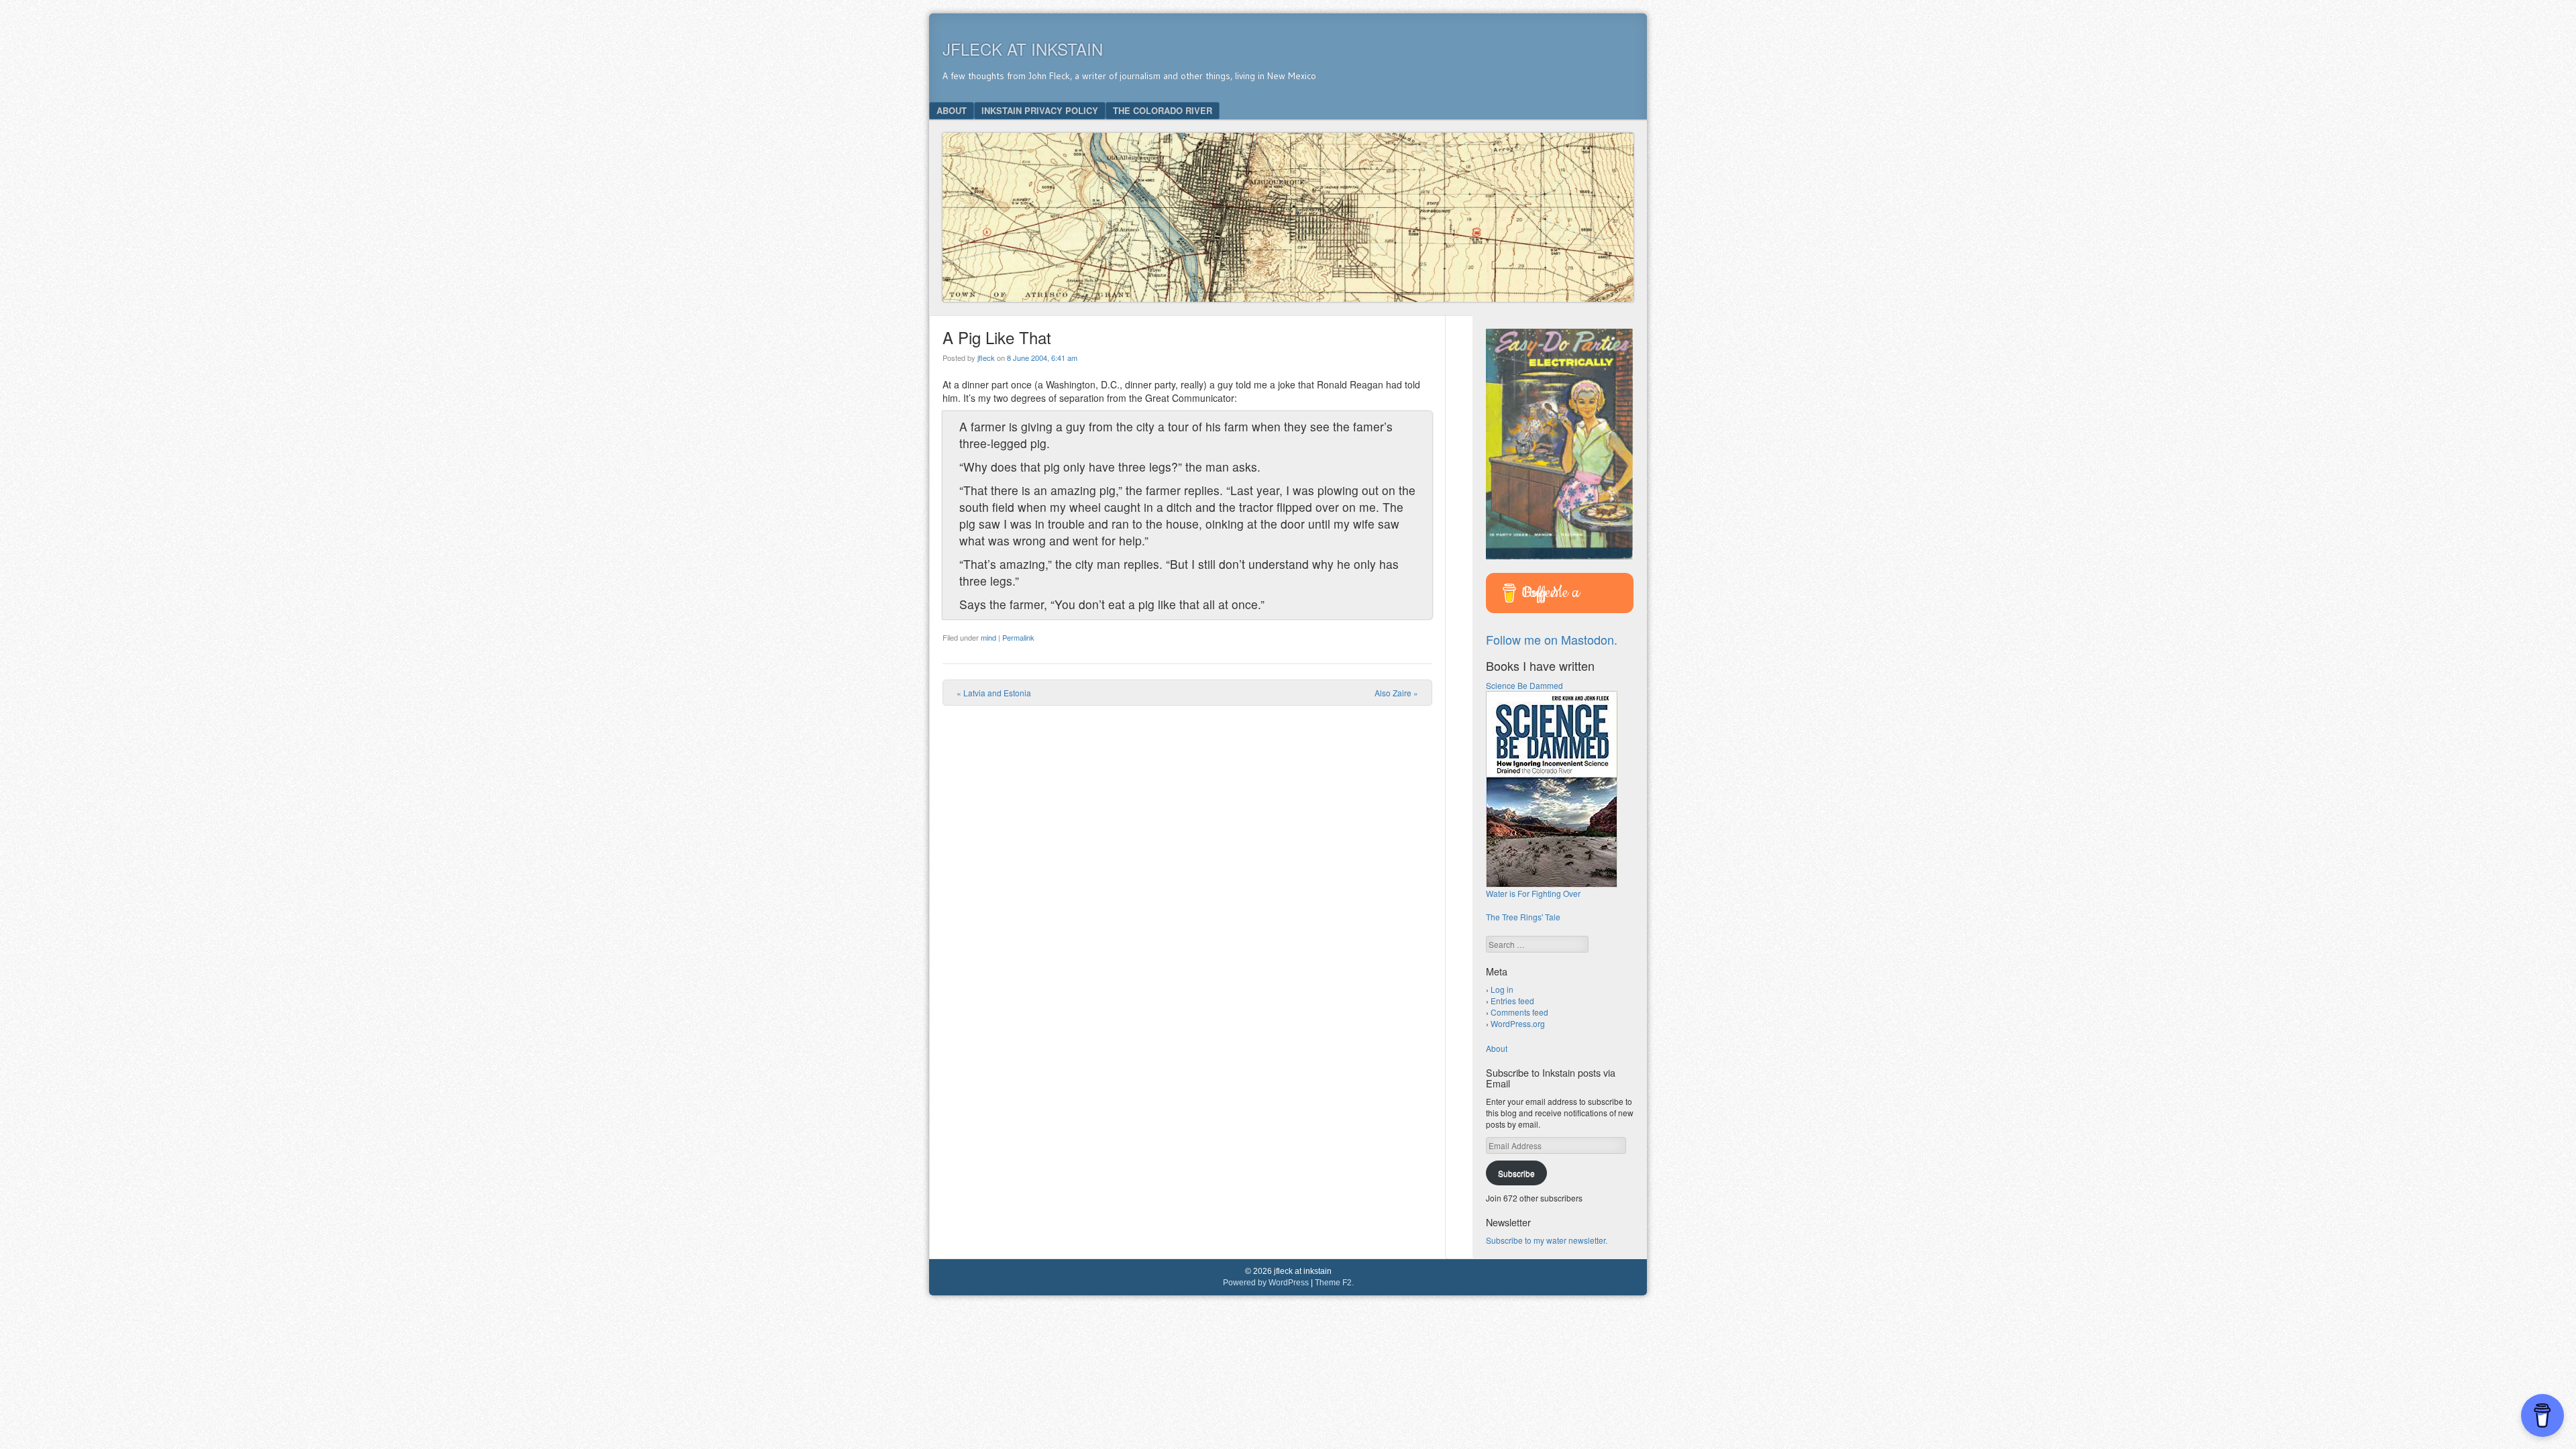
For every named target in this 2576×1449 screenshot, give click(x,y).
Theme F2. (1334, 1283)
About (952, 110)
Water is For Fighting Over (1533, 893)
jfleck (986, 358)
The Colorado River (1163, 110)
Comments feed (1519, 1012)
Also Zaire (1396, 693)
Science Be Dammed (1524, 685)
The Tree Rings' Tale (1523, 917)
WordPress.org (1518, 1023)
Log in (1502, 989)
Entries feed (1512, 1001)
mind (988, 637)
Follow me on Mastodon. (1552, 639)
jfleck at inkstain (1023, 49)
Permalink (1018, 637)
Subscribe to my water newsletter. (1547, 1240)
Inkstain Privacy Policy (1040, 110)
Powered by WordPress (1266, 1283)
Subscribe (1516, 1173)
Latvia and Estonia (994, 693)
